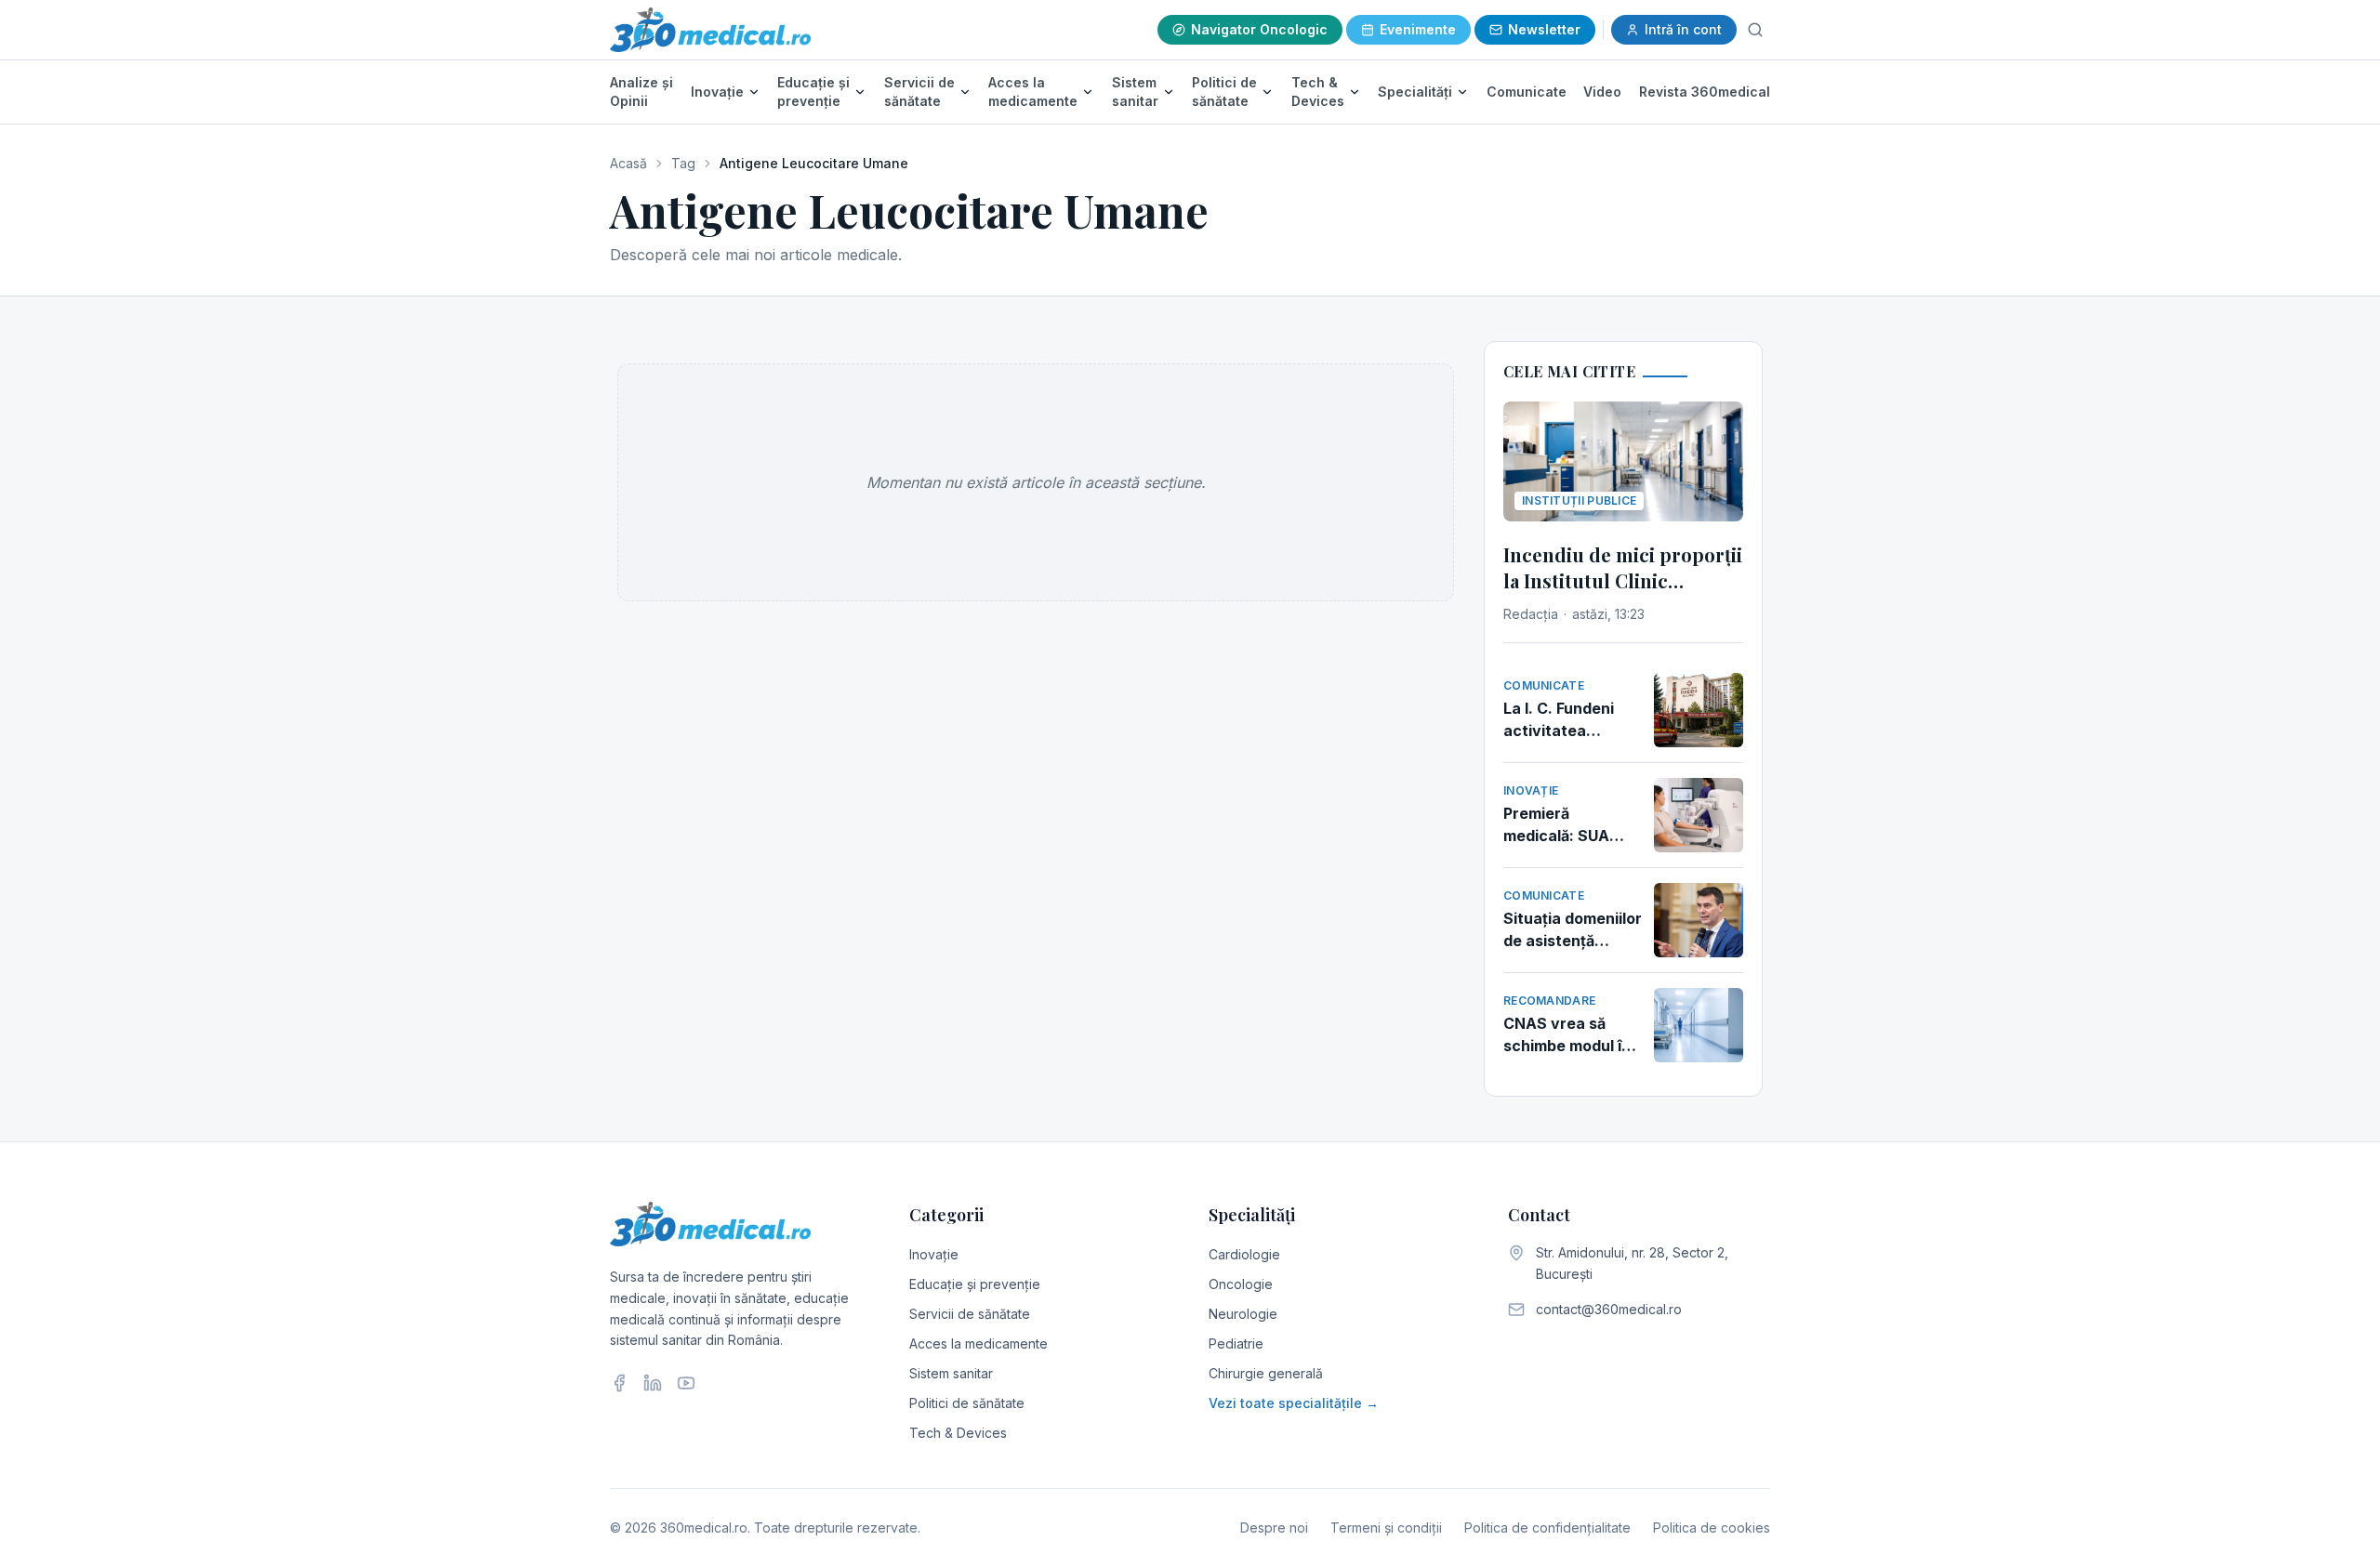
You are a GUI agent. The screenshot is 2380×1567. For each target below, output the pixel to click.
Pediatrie (1236, 1343)
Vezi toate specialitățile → (1294, 1403)
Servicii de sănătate (919, 92)
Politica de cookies (1712, 1527)
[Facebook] (619, 1383)
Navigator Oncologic (1259, 29)
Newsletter (1544, 29)
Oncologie (1241, 1284)
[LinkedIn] (653, 1383)
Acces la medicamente (1033, 92)
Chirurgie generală (1266, 1373)
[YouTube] (686, 1383)
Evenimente (1418, 29)
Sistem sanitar (1135, 92)
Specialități (1415, 92)
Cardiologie (1244, 1254)
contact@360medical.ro (1609, 1309)
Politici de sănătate (1224, 92)
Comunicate (1527, 92)
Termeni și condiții (1386, 1527)
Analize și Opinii (641, 92)
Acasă (628, 163)
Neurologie (1243, 1314)
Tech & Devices (1318, 92)
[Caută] (1755, 30)
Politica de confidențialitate (1547, 1527)
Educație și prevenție (813, 92)
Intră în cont (1683, 29)
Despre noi (1274, 1527)
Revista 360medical (1705, 92)
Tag (683, 163)
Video (1602, 92)
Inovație (717, 92)
